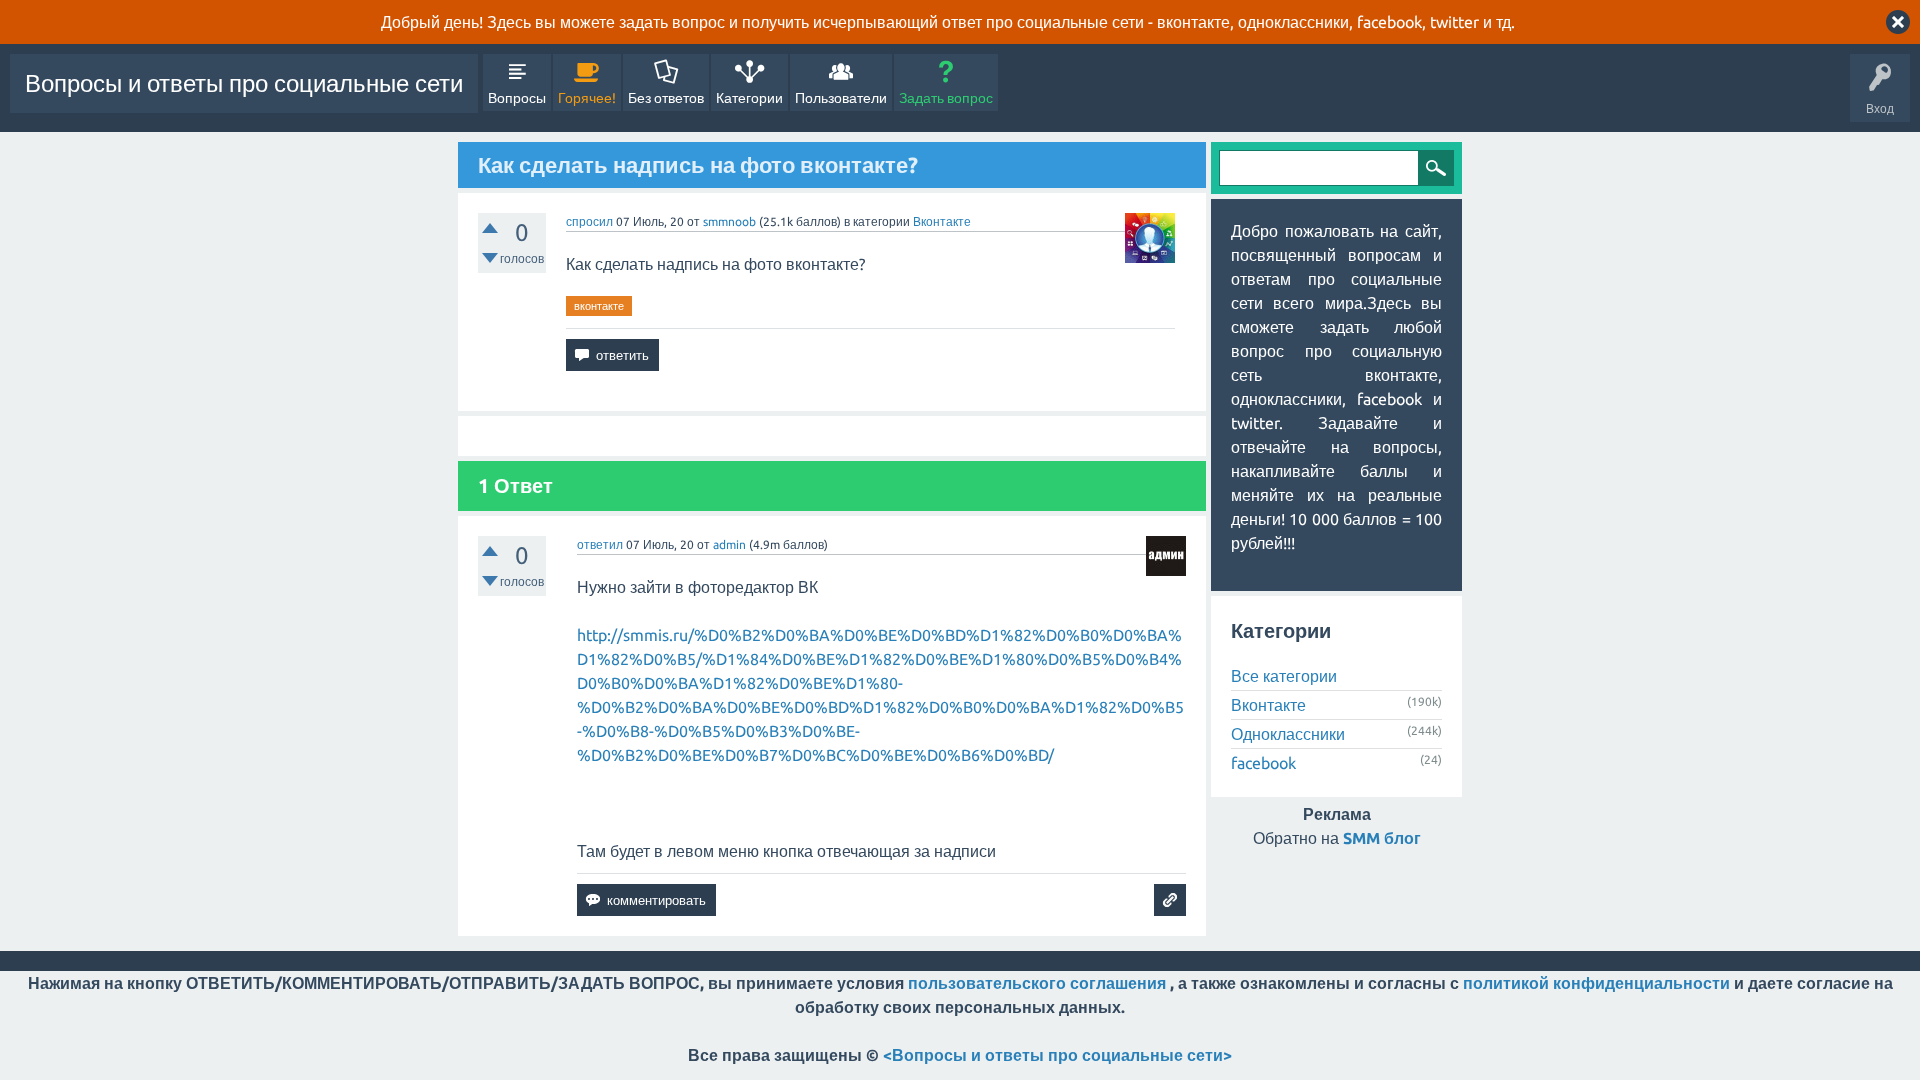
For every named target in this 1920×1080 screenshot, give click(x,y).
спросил (589, 221)
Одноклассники (1288, 734)
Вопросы (517, 98)
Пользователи (841, 98)
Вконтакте (942, 221)
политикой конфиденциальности (1596, 983)
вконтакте (599, 306)
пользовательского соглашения (1037, 983)
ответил (600, 544)
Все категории (1284, 676)
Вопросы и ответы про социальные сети (244, 83)
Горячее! (587, 98)
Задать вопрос (946, 98)
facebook (1263, 763)
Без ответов (666, 98)
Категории (749, 98)
